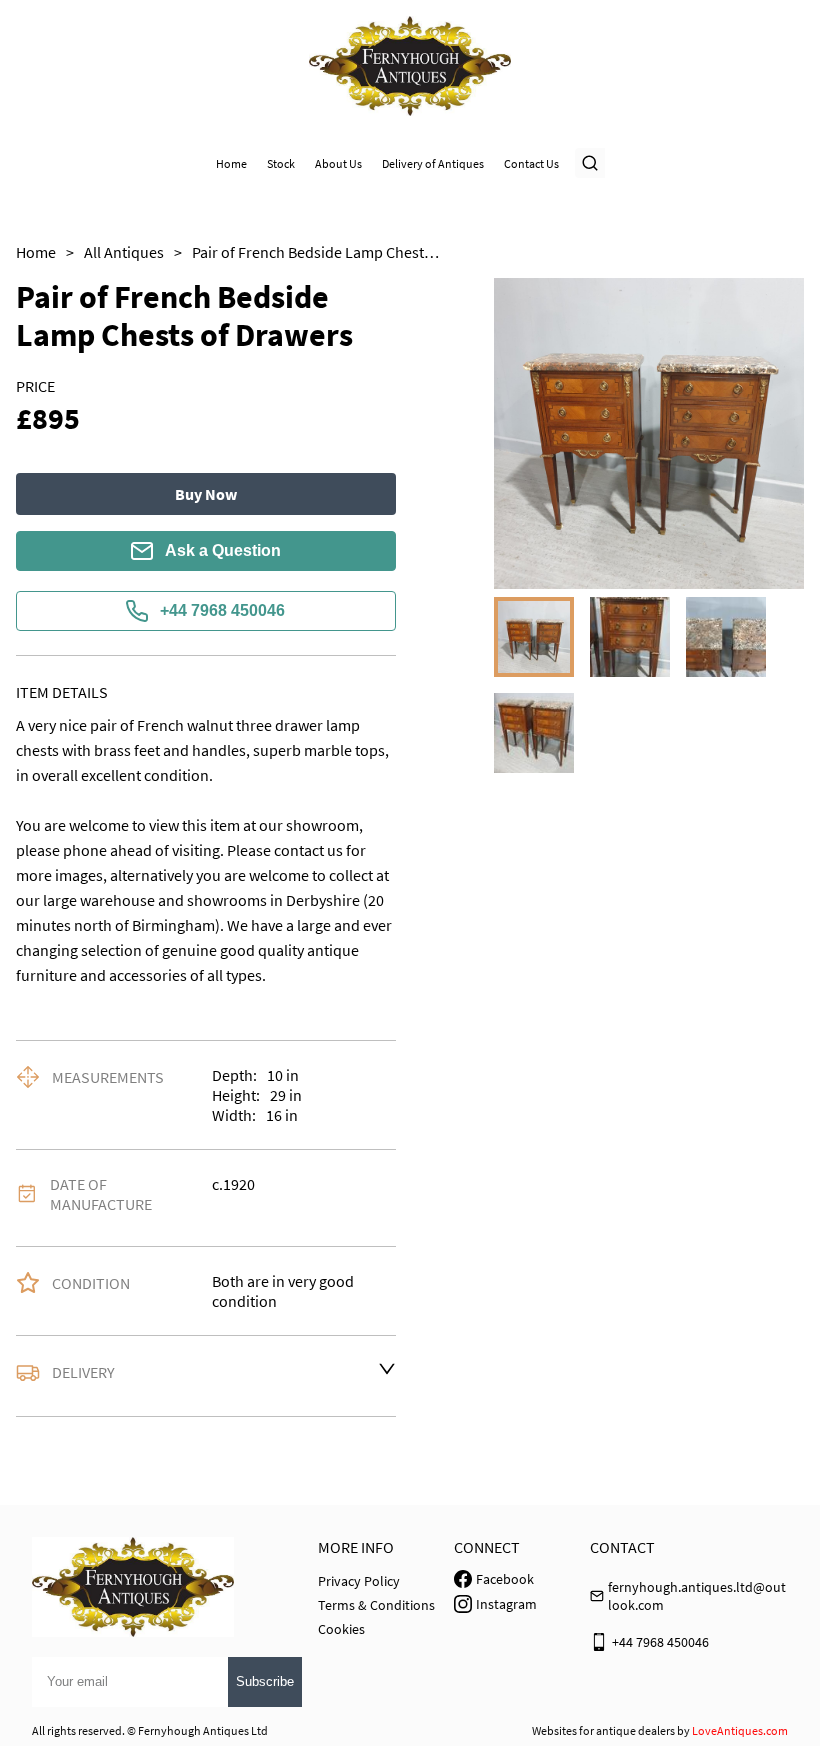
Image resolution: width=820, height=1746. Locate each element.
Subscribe (265, 1681)
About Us (338, 163)
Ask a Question (223, 550)
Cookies (341, 1629)
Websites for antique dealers (603, 1730)
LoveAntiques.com (740, 1730)
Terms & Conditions (376, 1605)
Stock (281, 163)
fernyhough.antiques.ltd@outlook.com (697, 1596)
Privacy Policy (359, 1581)
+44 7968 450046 (222, 610)
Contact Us (531, 163)
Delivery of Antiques (433, 163)
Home (231, 163)
